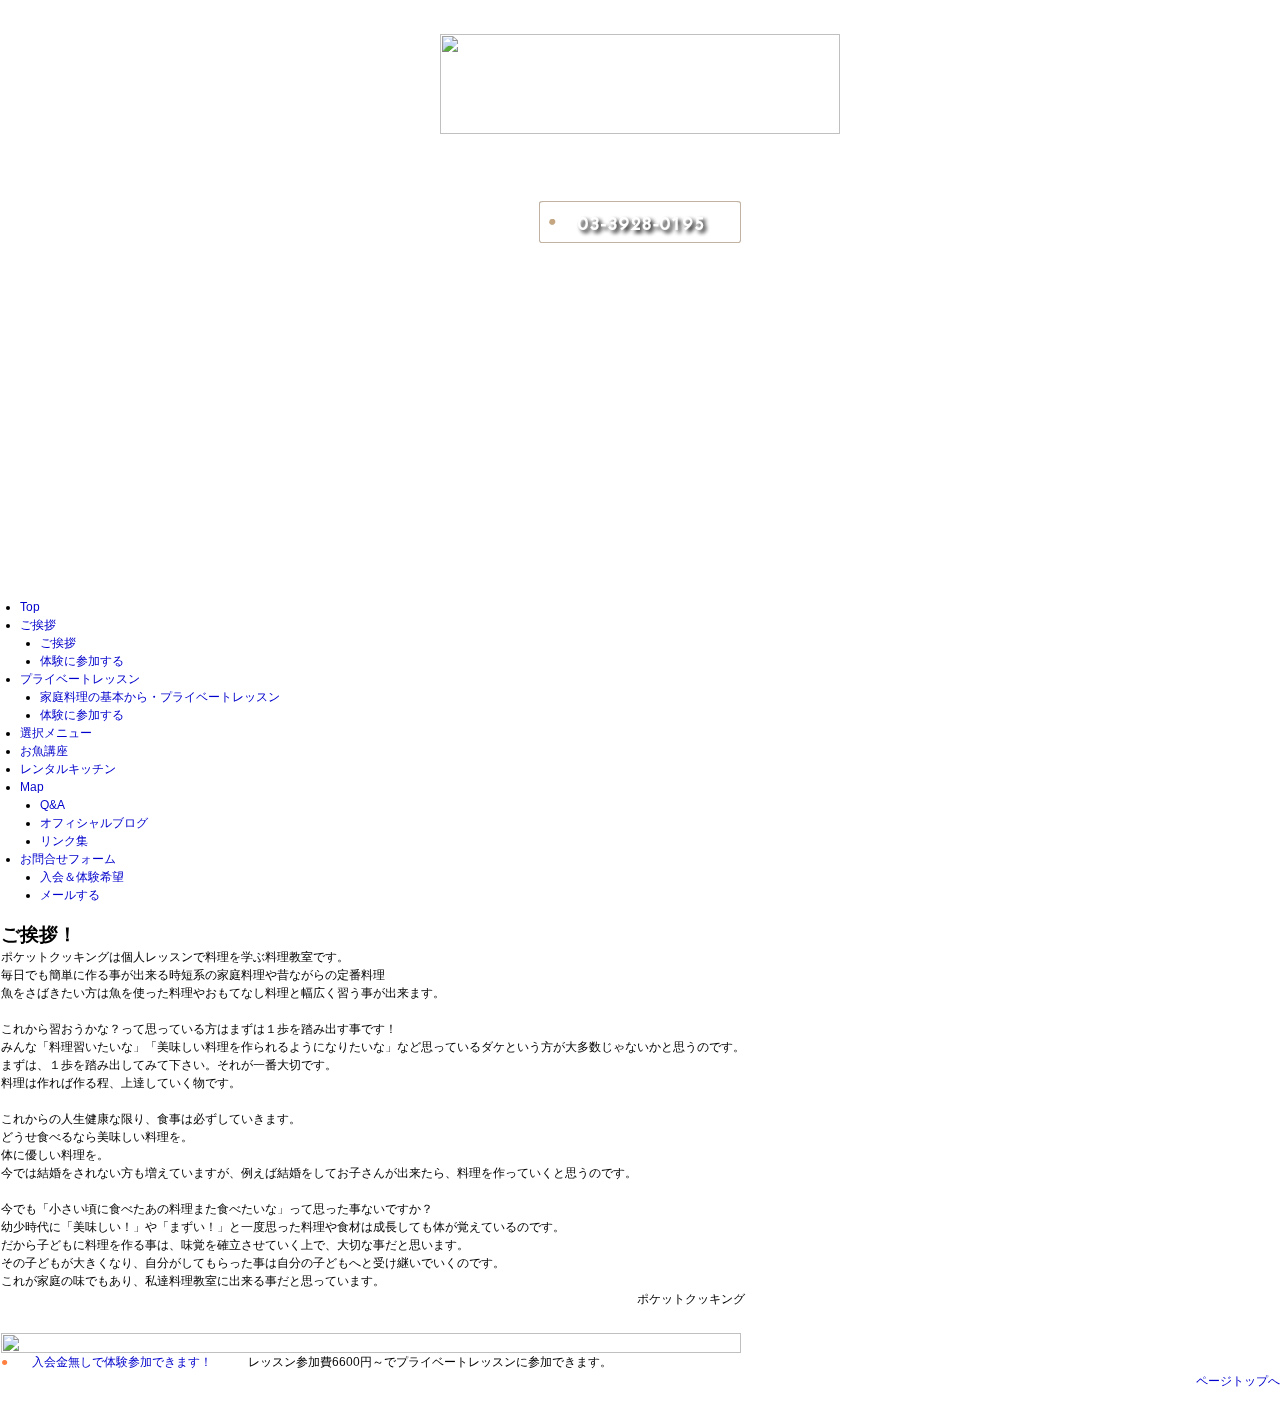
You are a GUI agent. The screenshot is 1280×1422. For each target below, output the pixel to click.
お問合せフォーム (68, 859)
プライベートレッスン (80, 679)
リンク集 (64, 841)
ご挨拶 (38, 625)
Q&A (52, 805)
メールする (70, 895)
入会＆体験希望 (82, 877)
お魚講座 (44, 751)
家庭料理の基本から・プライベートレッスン (160, 697)
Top (30, 607)
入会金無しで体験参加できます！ (122, 1362)
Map (32, 787)
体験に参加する (82, 661)
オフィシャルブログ (94, 823)
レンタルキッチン (68, 769)
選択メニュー (56, 733)
